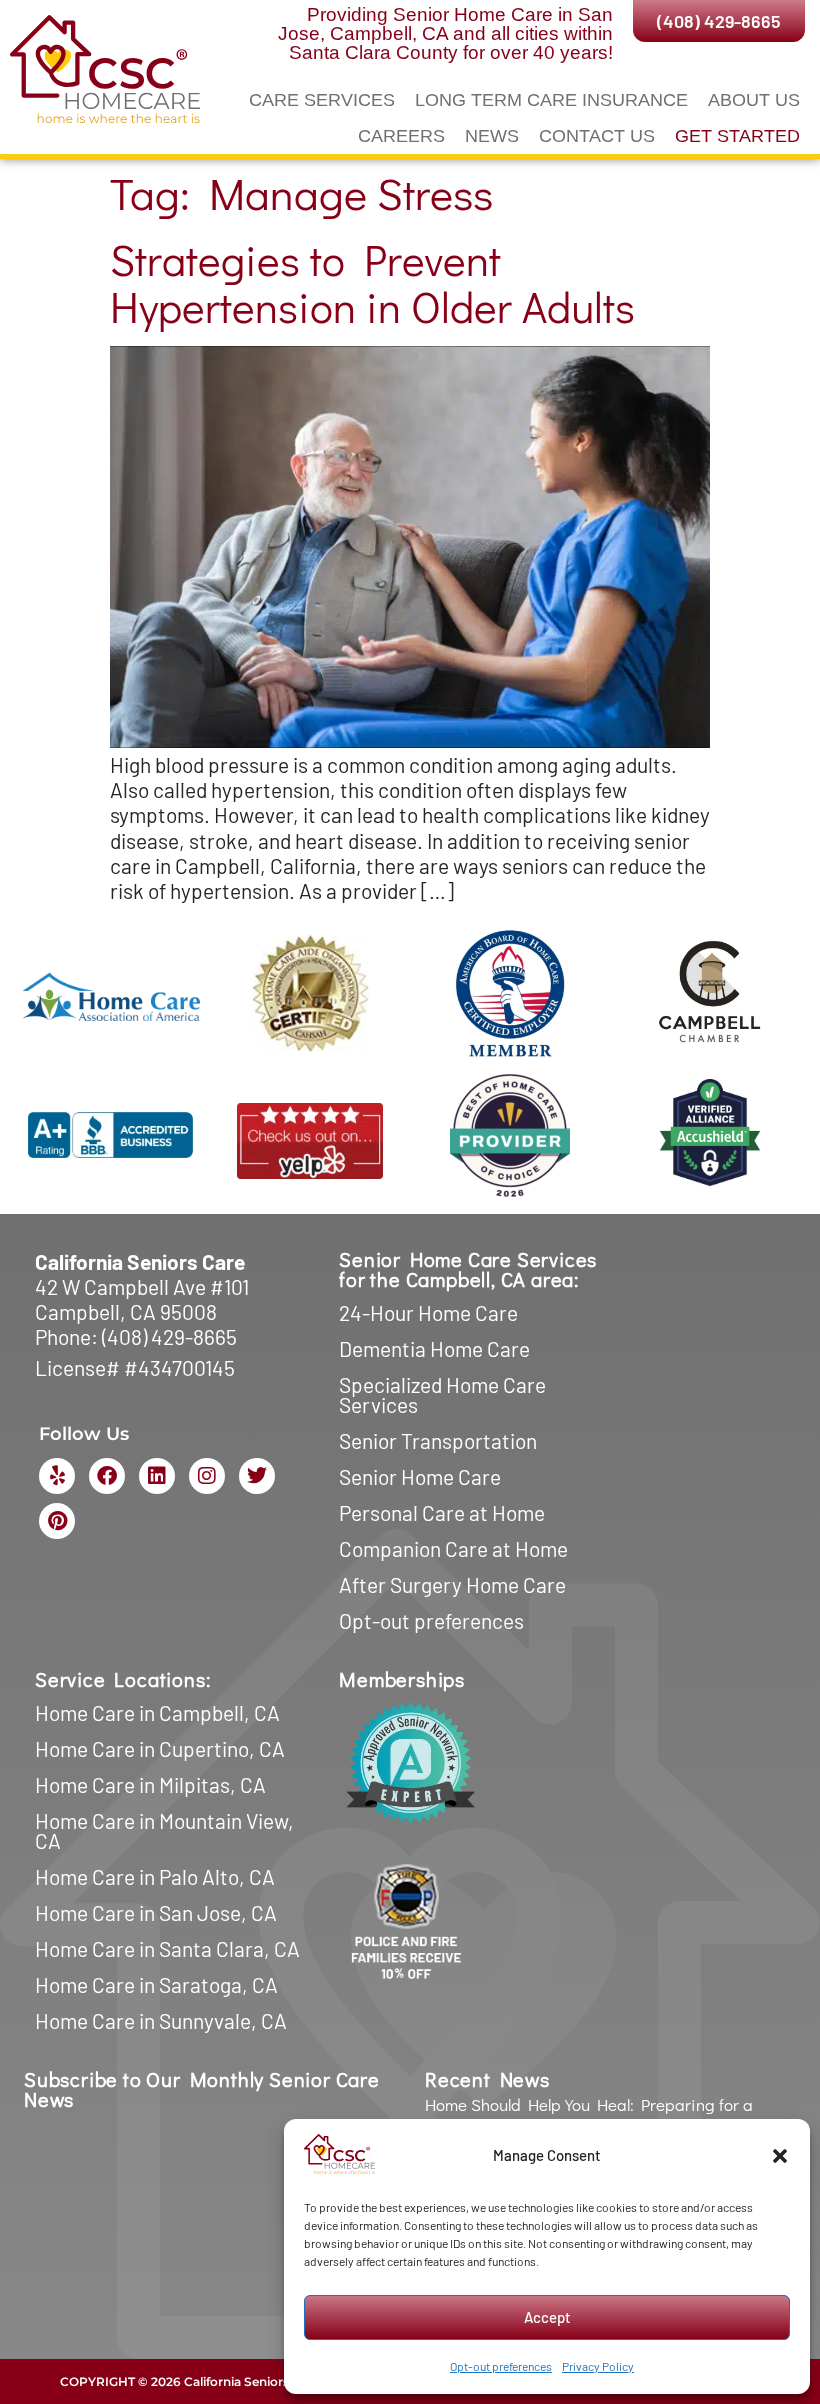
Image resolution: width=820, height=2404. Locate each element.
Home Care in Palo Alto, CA (155, 1876)
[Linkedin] (157, 1476)
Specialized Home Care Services (442, 1394)
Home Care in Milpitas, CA (150, 1784)
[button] (780, 2156)
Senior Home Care (420, 1476)
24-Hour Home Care (428, 1312)
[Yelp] (57, 1476)
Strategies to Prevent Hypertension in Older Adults (372, 282)
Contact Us (597, 136)
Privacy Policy (598, 2366)
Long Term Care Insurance (551, 100)
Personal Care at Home (442, 1512)
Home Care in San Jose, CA (156, 1912)
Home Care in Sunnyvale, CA (161, 2020)
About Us (754, 100)
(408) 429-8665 (169, 1336)
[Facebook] (107, 1476)
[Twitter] (257, 1476)
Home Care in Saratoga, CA (156, 1984)
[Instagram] (207, 1476)
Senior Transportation (438, 1440)
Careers (401, 136)
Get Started (737, 136)
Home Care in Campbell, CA (157, 1712)
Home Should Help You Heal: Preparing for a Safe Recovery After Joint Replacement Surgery (600, 2114)
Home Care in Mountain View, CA (164, 1830)
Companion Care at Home (453, 1548)
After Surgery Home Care (452, 1584)
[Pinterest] (57, 1521)
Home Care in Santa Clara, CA (167, 1948)
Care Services (322, 100)
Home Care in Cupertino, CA (160, 1748)
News (492, 136)
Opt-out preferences (501, 2366)
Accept (547, 2317)
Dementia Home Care (434, 1348)
